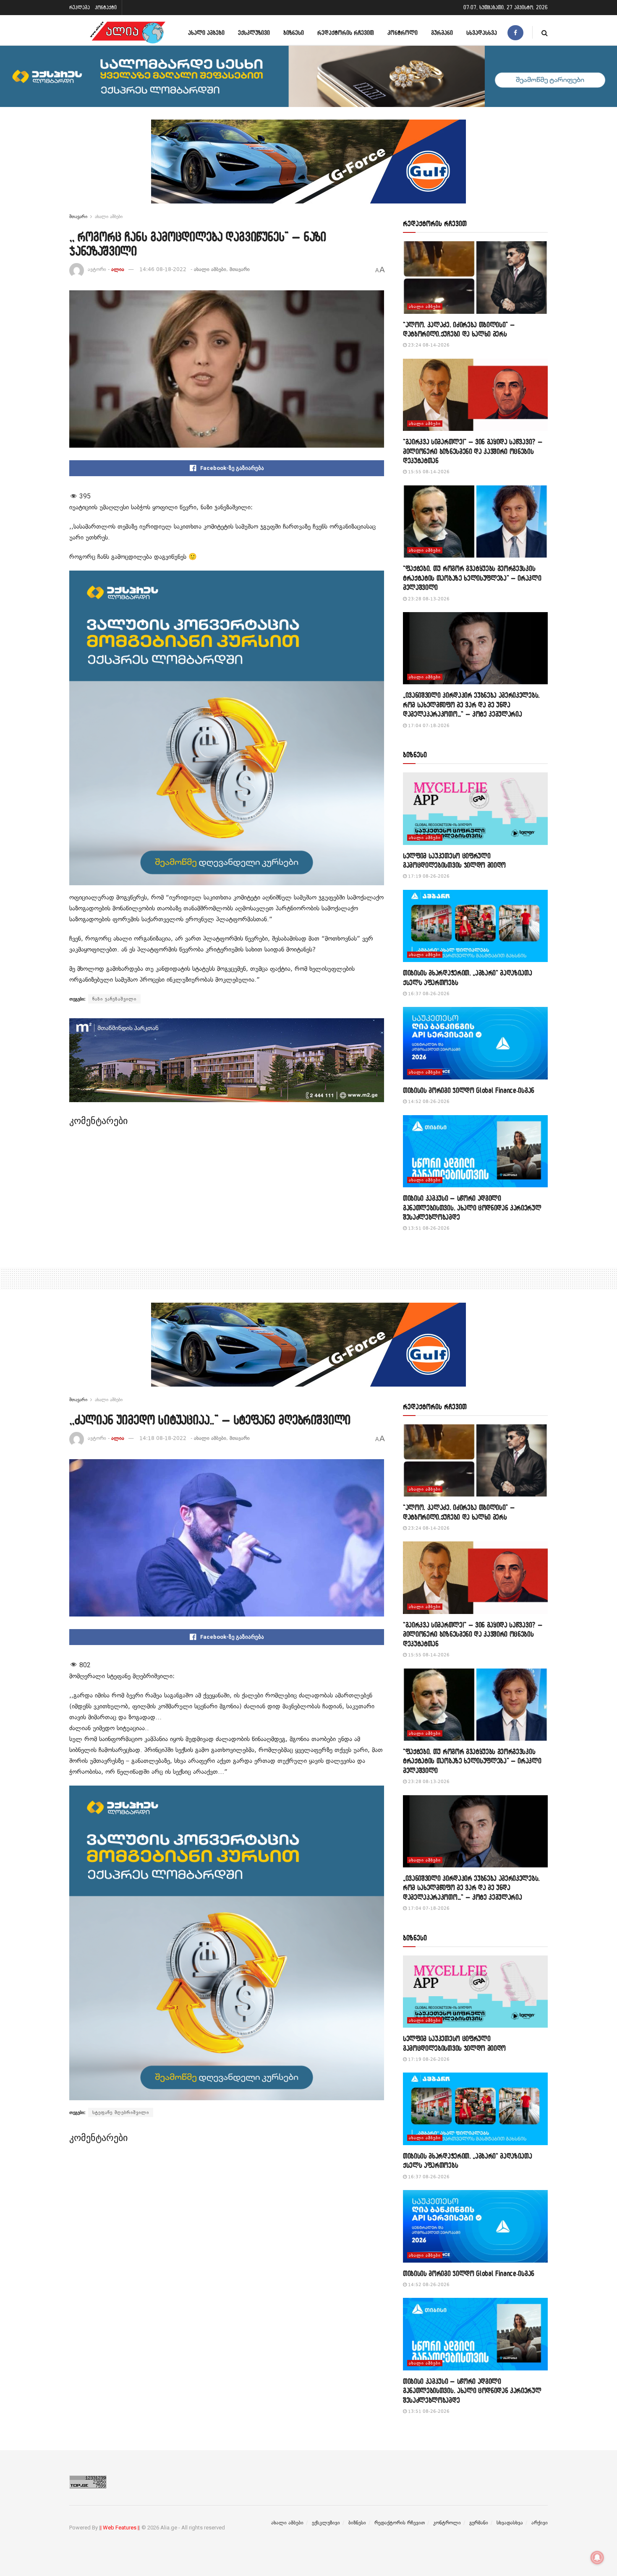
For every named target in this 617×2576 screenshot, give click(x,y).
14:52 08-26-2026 (428, 1102)
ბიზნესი (294, 33)
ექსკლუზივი (254, 33)
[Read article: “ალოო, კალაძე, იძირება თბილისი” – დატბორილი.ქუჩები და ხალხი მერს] (475, 278)
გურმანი (442, 33)
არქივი (540, 2523)
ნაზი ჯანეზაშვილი (114, 999)
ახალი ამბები (206, 33)
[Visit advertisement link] (308, 168)
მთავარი (78, 216)
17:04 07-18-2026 (428, 726)
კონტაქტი (106, 7)
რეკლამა (80, 7)
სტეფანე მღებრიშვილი (121, 2112)
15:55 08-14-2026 (428, 472)
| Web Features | (120, 2528)
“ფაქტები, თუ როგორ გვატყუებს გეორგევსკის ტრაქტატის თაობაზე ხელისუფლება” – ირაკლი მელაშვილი (472, 578)
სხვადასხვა (482, 33)
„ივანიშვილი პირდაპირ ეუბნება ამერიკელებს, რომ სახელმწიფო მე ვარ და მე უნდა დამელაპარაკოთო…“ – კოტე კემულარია (471, 704)
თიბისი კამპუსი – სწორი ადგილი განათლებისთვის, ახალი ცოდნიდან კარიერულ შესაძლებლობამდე (472, 1207)
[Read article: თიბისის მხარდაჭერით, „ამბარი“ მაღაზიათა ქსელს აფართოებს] (475, 926)
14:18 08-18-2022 (163, 1438)
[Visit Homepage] (128, 33)
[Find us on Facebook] (515, 33)
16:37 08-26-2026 (428, 994)
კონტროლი (403, 33)
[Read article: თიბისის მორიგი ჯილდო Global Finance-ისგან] (475, 1043)
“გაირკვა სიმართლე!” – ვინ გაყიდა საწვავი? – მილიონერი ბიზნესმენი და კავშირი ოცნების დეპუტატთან (473, 451)
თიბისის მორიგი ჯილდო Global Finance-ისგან (469, 1090)
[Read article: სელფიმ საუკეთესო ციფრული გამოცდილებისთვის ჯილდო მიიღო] (475, 809)
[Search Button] (545, 33)
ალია (118, 269)
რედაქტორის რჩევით (346, 33)
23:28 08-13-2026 (428, 599)
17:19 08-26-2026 (428, 876)
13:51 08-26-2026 (428, 1228)
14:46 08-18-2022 (163, 269)
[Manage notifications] (597, 2558)
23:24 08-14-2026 (428, 345)
